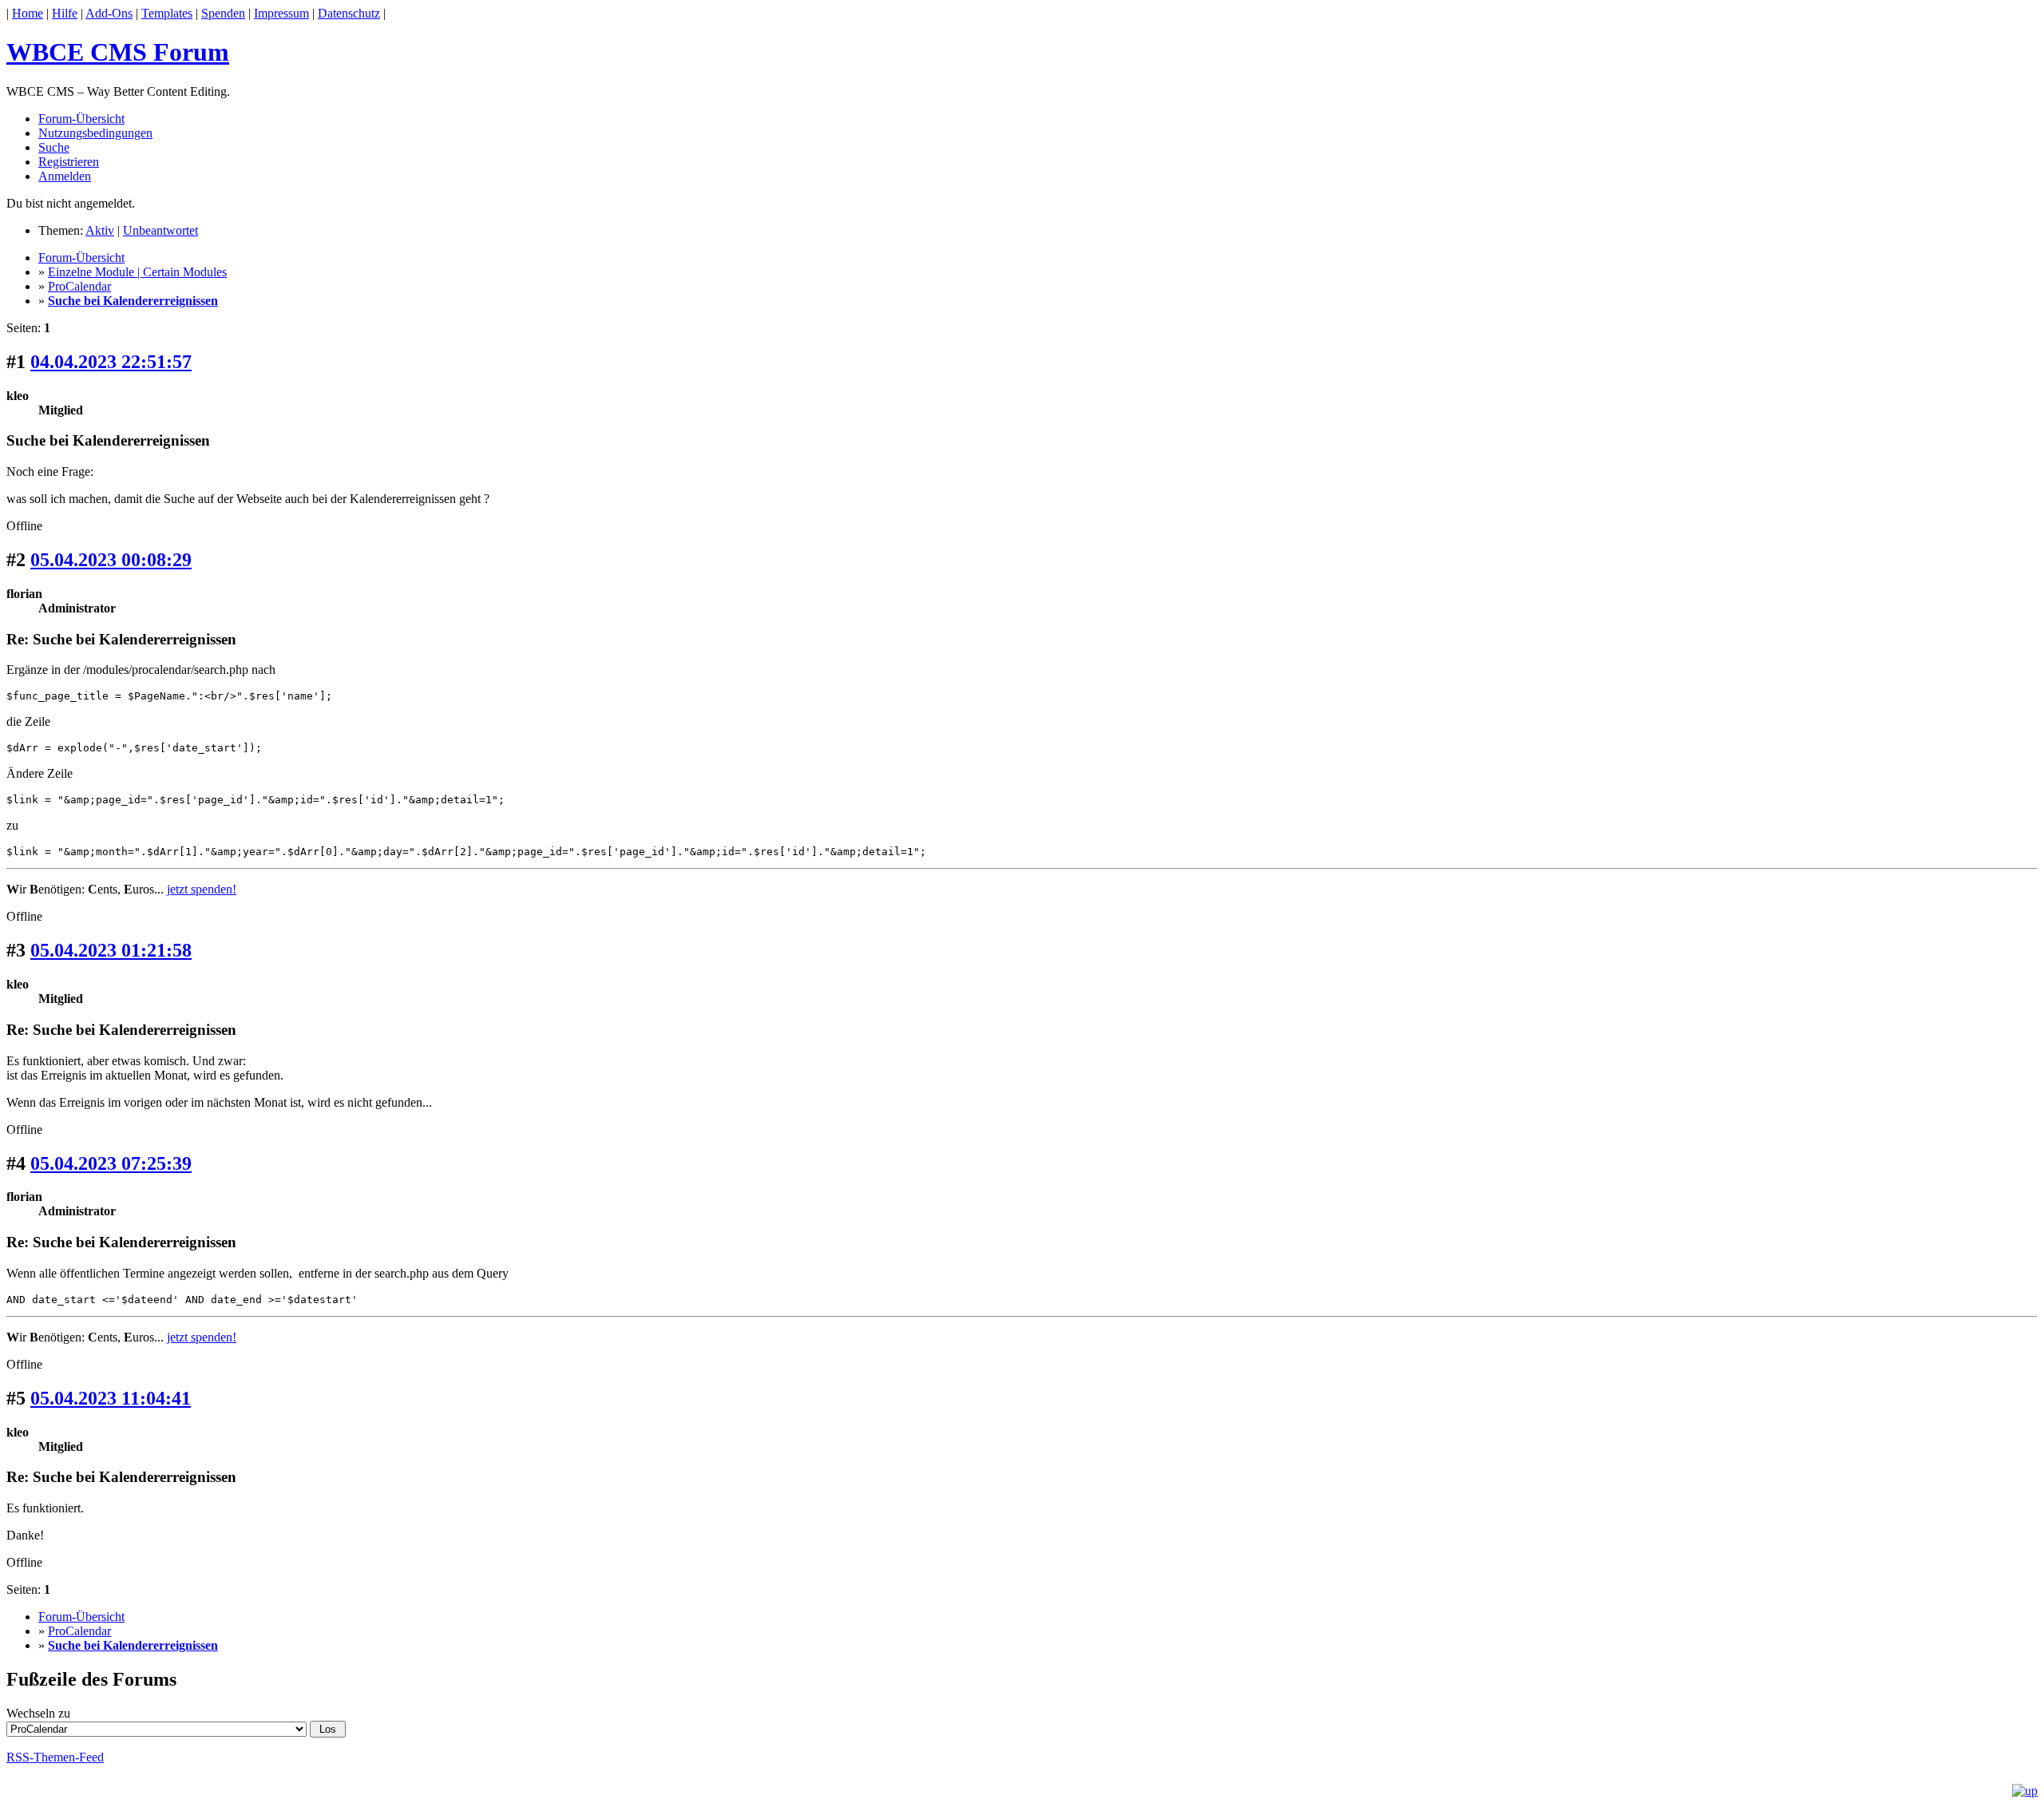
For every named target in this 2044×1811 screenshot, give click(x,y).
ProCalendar (79, 286)
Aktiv (100, 230)
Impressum (281, 13)
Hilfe (65, 13)
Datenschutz (349, 13)
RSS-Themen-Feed (55, 1757)
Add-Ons (109, 13)
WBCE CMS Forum (118, 52)
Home (28, 13)
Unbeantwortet (160, 230)
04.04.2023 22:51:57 (111, 362)
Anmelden (65, 176)
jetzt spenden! (202, 889)
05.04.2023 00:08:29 (111, 560)
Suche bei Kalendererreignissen (133, 301)
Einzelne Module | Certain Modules (137, 272)
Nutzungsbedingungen (95, 133)
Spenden (223, 13)
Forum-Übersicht (81, 119)
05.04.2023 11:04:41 (111, 1398)
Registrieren (69, 162)
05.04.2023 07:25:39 (111, 1163)
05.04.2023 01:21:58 (111, 950)
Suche (54, 147)
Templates (167, 13)
